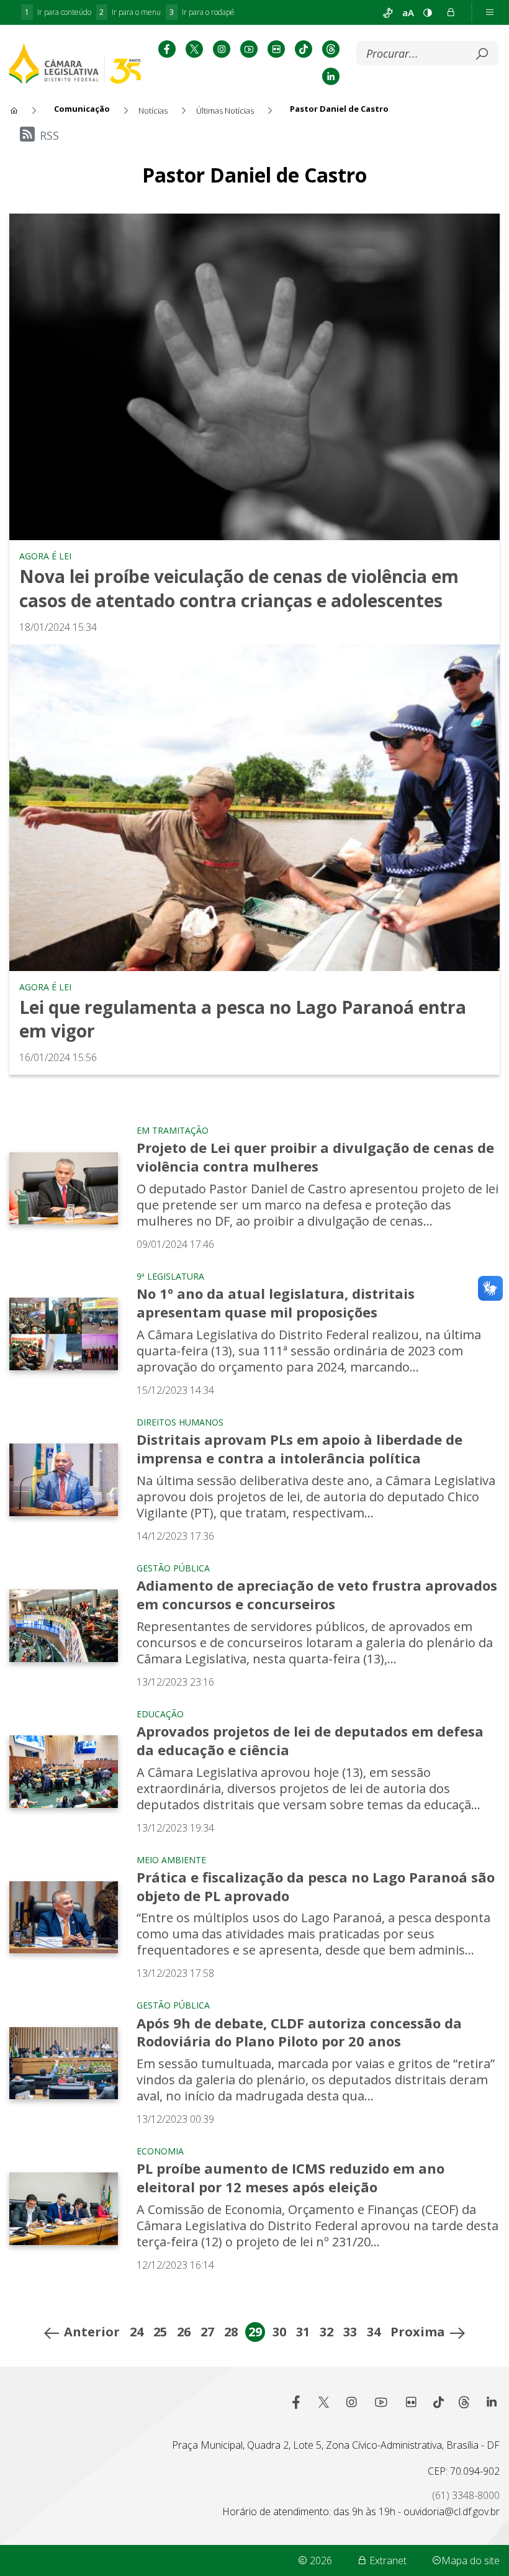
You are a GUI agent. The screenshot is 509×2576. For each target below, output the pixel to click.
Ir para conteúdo (58, 12)
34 (374, 2332)
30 (279, 2332)
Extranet (387, 2560)
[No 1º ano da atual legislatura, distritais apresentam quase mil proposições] (64, 1334)
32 (327, 2332)
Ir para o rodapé (202, 12)
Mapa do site (471, 2560)
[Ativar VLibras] (388, 12)
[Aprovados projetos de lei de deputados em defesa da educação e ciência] (64, 1772)
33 (350, 2332)
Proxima (418, 2332)
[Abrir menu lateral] (490, 12)
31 (303, 2332)
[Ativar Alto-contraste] (428, 12)
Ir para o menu (130, 12)
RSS (49, 135)
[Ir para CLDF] (75, 63)
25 (160, 2332)
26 (184, 2332)
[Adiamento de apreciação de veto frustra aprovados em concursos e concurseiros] (64, 1626)
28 (231, 2332)
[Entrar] (451, 12)
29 (255, 2332)
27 (207, 2332)
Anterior (92, 2332)
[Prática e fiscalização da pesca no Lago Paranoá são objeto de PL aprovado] (64, 1918)
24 (137, 2332)
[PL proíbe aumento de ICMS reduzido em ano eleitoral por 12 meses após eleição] (64, 2209)
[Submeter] (482, 54)
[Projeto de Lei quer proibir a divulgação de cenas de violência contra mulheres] (64, 1189)
